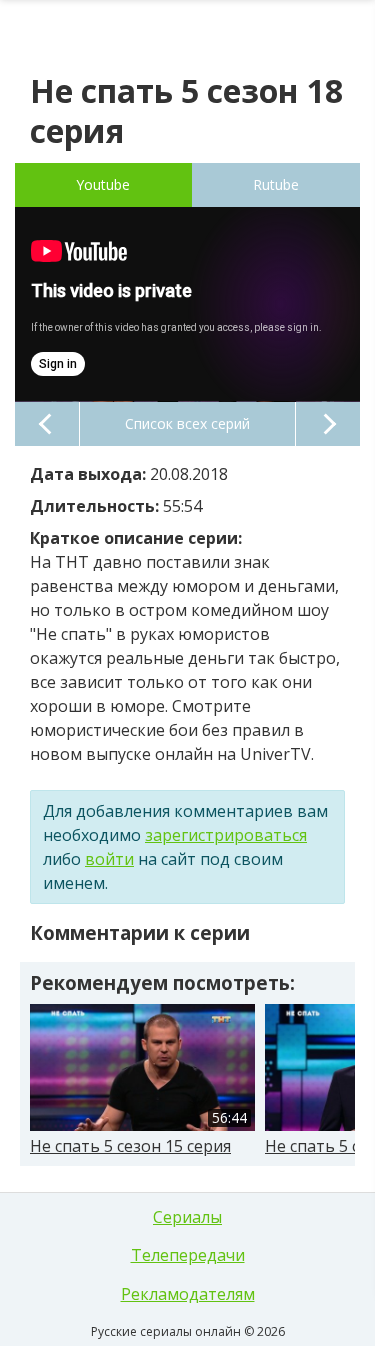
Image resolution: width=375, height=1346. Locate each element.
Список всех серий (187, 423)
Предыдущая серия (47, 424)
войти (109, 859)
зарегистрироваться (226, 835)
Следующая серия (328, 424)
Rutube (276, 184)
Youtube (103, 184)
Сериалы (187, 1217)
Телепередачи (188, 1255)
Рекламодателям (188, 1294)
